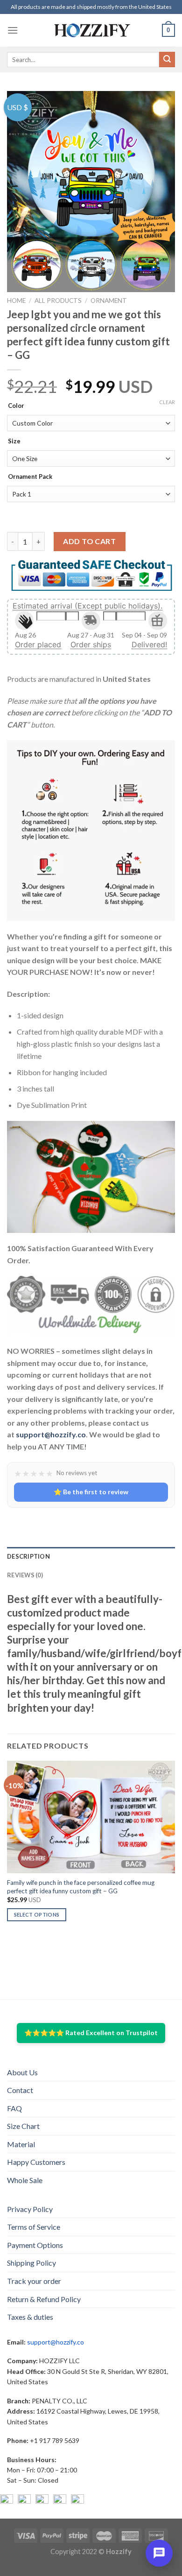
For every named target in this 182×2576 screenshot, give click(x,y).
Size (14, 441)
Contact (20, 2090)
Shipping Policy (31, 2263)
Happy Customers (36, 2162)
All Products (58, 301)
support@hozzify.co (51, 1434)
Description (28, 1556)
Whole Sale (25, 2180)
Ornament (109, 301)
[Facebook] (7, 2501)
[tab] (91, 1556)
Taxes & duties (30, 2317)
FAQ (14, 2108)
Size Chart (23, 2126)
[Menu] (13, 30)
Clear (167, 402)
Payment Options (35, 2245)
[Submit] (167, 60)
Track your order (34, 2281)
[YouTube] (42, 2501)
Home (16, 301)
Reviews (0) (25, 1575)
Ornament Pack (30, 477)
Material (21, 2144)
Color (16, 406)
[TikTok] (77, 2501)
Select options (37, 1914)
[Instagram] (24, 2501)
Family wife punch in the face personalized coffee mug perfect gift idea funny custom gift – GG (81, 1887)
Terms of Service (34, 2227)
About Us (22, 2072)
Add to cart (89, 541)
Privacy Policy (30, 2209)
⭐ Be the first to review (91, 1492)
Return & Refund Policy (44, 2299)
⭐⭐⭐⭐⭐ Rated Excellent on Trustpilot (91, 2033)
